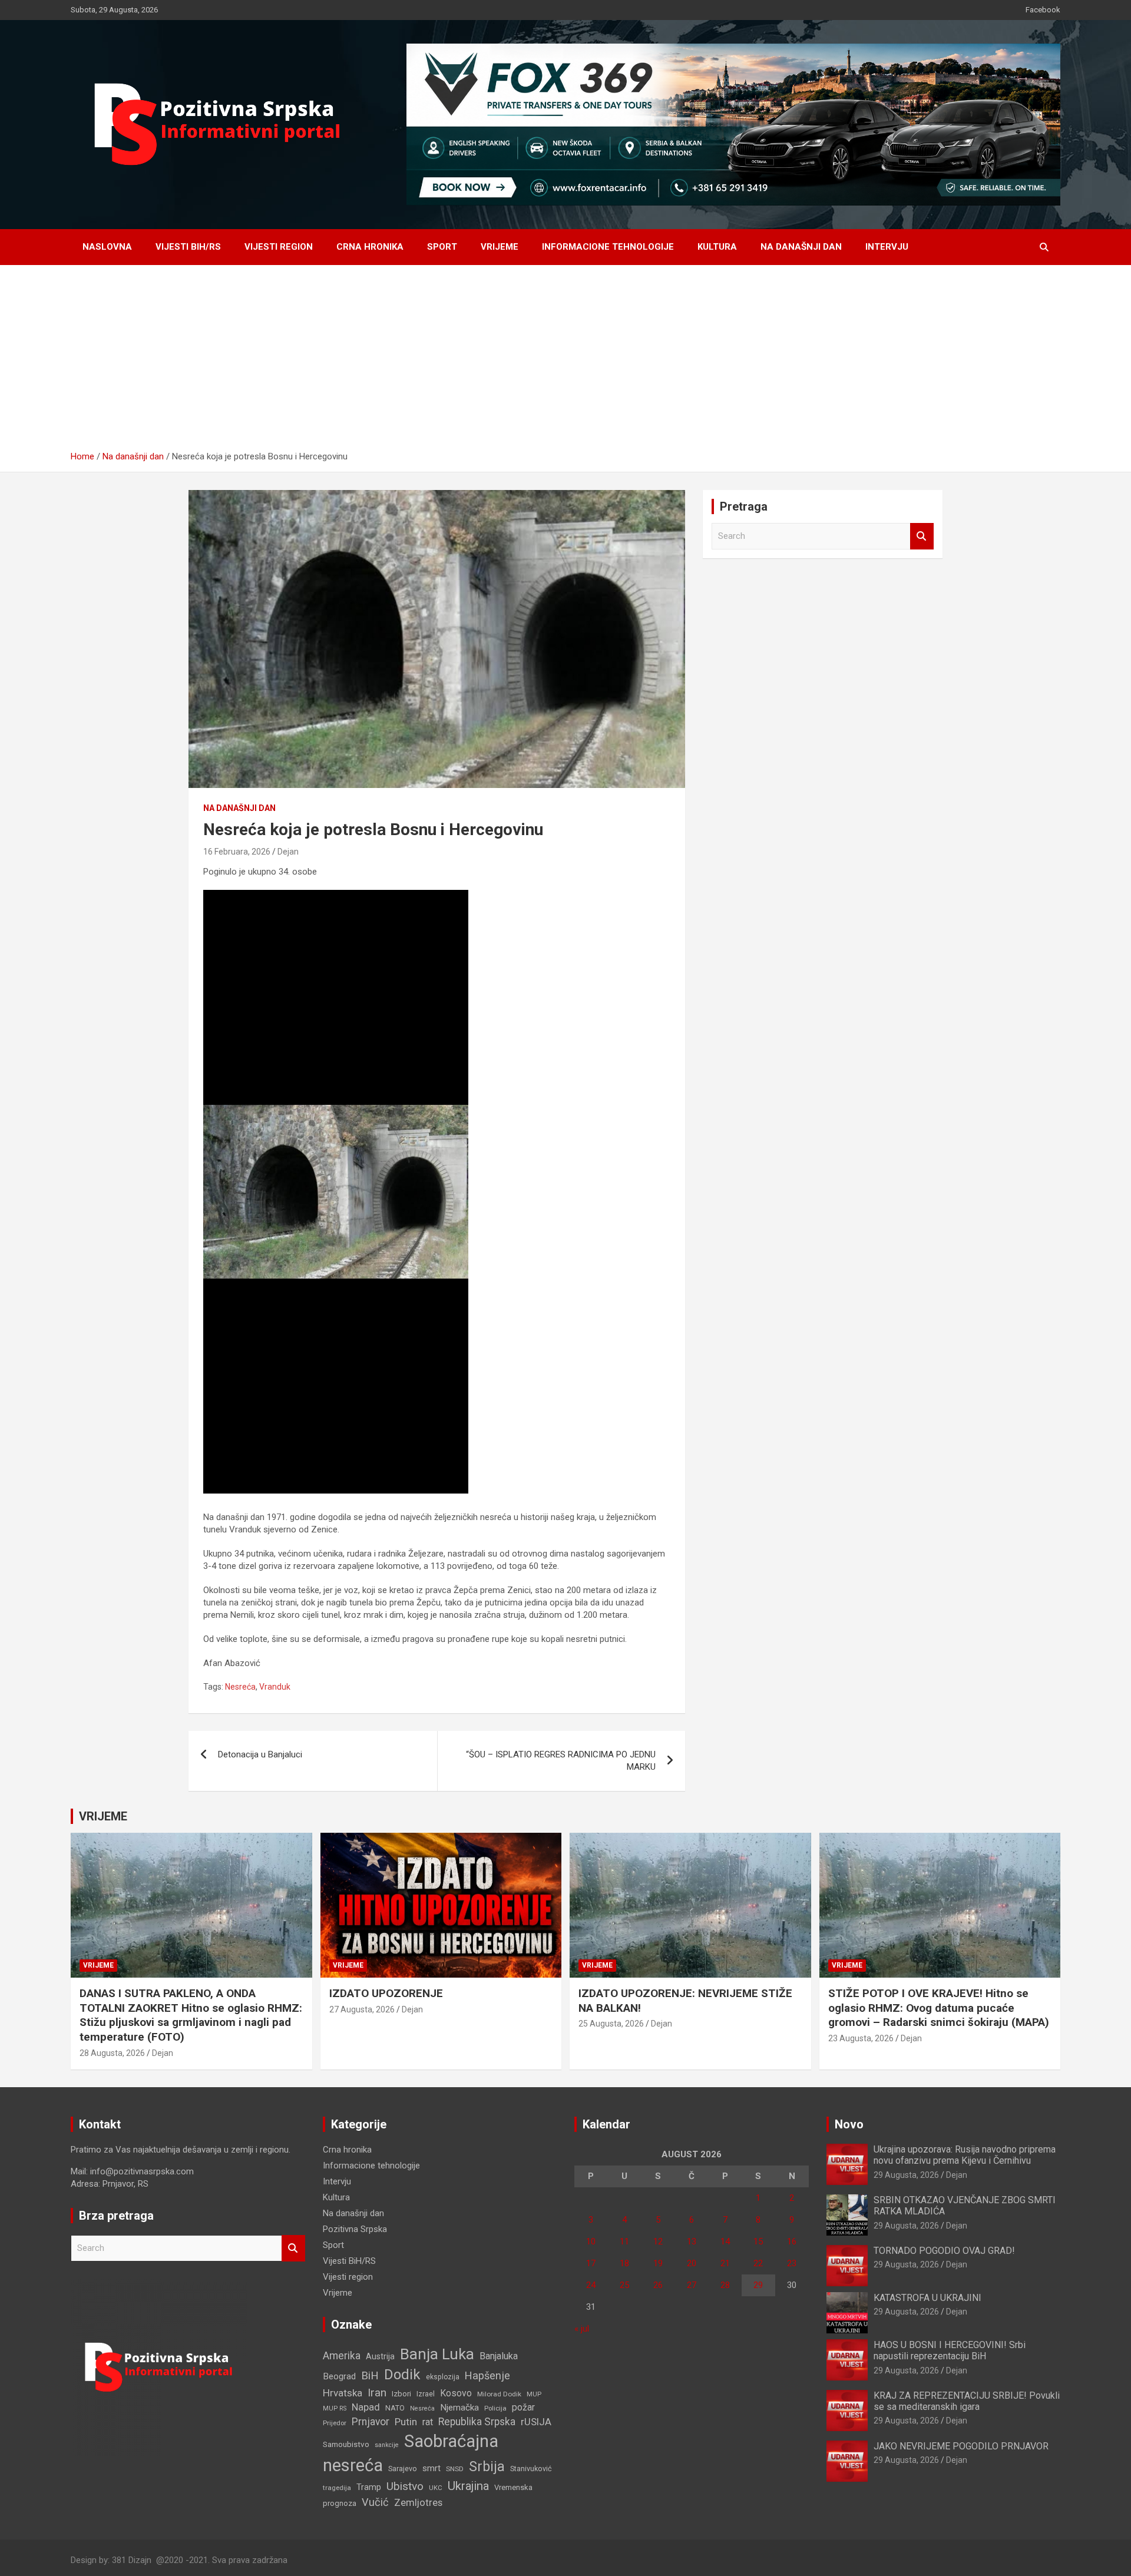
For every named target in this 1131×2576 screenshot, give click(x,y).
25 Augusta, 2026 (611, 2024)
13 (692, 2241)
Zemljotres (418, 2503)
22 (758, 2263)
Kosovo (456, 2393)
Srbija (487, 2466)
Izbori (401, 2394)
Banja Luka (437, 2354)
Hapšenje (487, 2375)
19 (658, 2263)
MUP (534, 2394)
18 (624, 2263)
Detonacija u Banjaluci (260, 1754)
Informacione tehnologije (608, 247)
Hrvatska (343, 2393)
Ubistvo (405, 2486)
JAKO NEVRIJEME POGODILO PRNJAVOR (961, 2446)
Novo (849, 2124)
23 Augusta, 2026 (861, 2038)
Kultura (717, 247)
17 (591, 2263)
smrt (431, 2468)
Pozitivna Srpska (355, 2229)
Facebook (1043, 10)
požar (523, 2408)
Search (922, 536)
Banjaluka (499, 2356)
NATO (395, 2408)
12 (658, 2241)
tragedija (337, 2488)
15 (758, 2241)
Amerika (342, 2356)
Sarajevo (403, 2469)
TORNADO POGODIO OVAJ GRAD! (944, 2251)
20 (692, 2263)
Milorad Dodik (499, 2394)
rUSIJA (536, 2422)
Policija (495, 2408)
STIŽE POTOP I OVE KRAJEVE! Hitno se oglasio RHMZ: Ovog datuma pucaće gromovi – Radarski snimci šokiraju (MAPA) (939, 2008)
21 (725, 2263)
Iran (377, 2393)
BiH (370, 2375)
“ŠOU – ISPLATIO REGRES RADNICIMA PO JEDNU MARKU (561, 1761)
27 (692, 2285)
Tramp (369, 2487)
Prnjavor (371, 2422)
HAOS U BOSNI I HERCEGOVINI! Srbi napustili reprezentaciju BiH (950, 2350)
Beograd (339, 2376)
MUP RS (335, 2408)
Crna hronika (370, 247)
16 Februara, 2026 (237, 852)
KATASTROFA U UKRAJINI (927, 2298)
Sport (442, 247)
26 (658, 2285)
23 (792, 2263)
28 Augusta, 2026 (112, 2053)
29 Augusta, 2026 (906, 2175)
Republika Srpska (477, 2422)
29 (758, 2285)
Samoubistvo (346, 2444)
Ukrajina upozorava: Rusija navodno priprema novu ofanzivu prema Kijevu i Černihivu (965, 2155)
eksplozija (443, 2377)
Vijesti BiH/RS (188, 247)
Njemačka (459, 2408)
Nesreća (240, 1687)
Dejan (288, 852)
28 (725, 2285)
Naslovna (107, 247)
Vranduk (275, 1687)
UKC (436, 2488)
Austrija (380, 2356)
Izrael (426, 2394)
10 (591, 2241)
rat (428, 2422)
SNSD (455, 2469)
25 (624, 2285)
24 (591, 2285)
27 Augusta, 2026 (362, 2009)
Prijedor (335, 2423)
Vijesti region (279, 247)
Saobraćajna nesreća (411, 2453)
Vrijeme (500, 247)
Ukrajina (468, 2486)
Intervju (887, 247)
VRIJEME (103, 1816)
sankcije (387, 2445)
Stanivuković (531, 2469)
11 (624, 2241)
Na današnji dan (801, 247)
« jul (582, 2329)
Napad (366, 2407)
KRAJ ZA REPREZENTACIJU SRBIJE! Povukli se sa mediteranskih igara (967, 2401)
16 (792, 2241)
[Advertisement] (565, 362)
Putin (406, 2422)
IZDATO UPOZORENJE (386, 1993)
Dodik (402, 2375)
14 (725, 2241)
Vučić (375, 2502)
